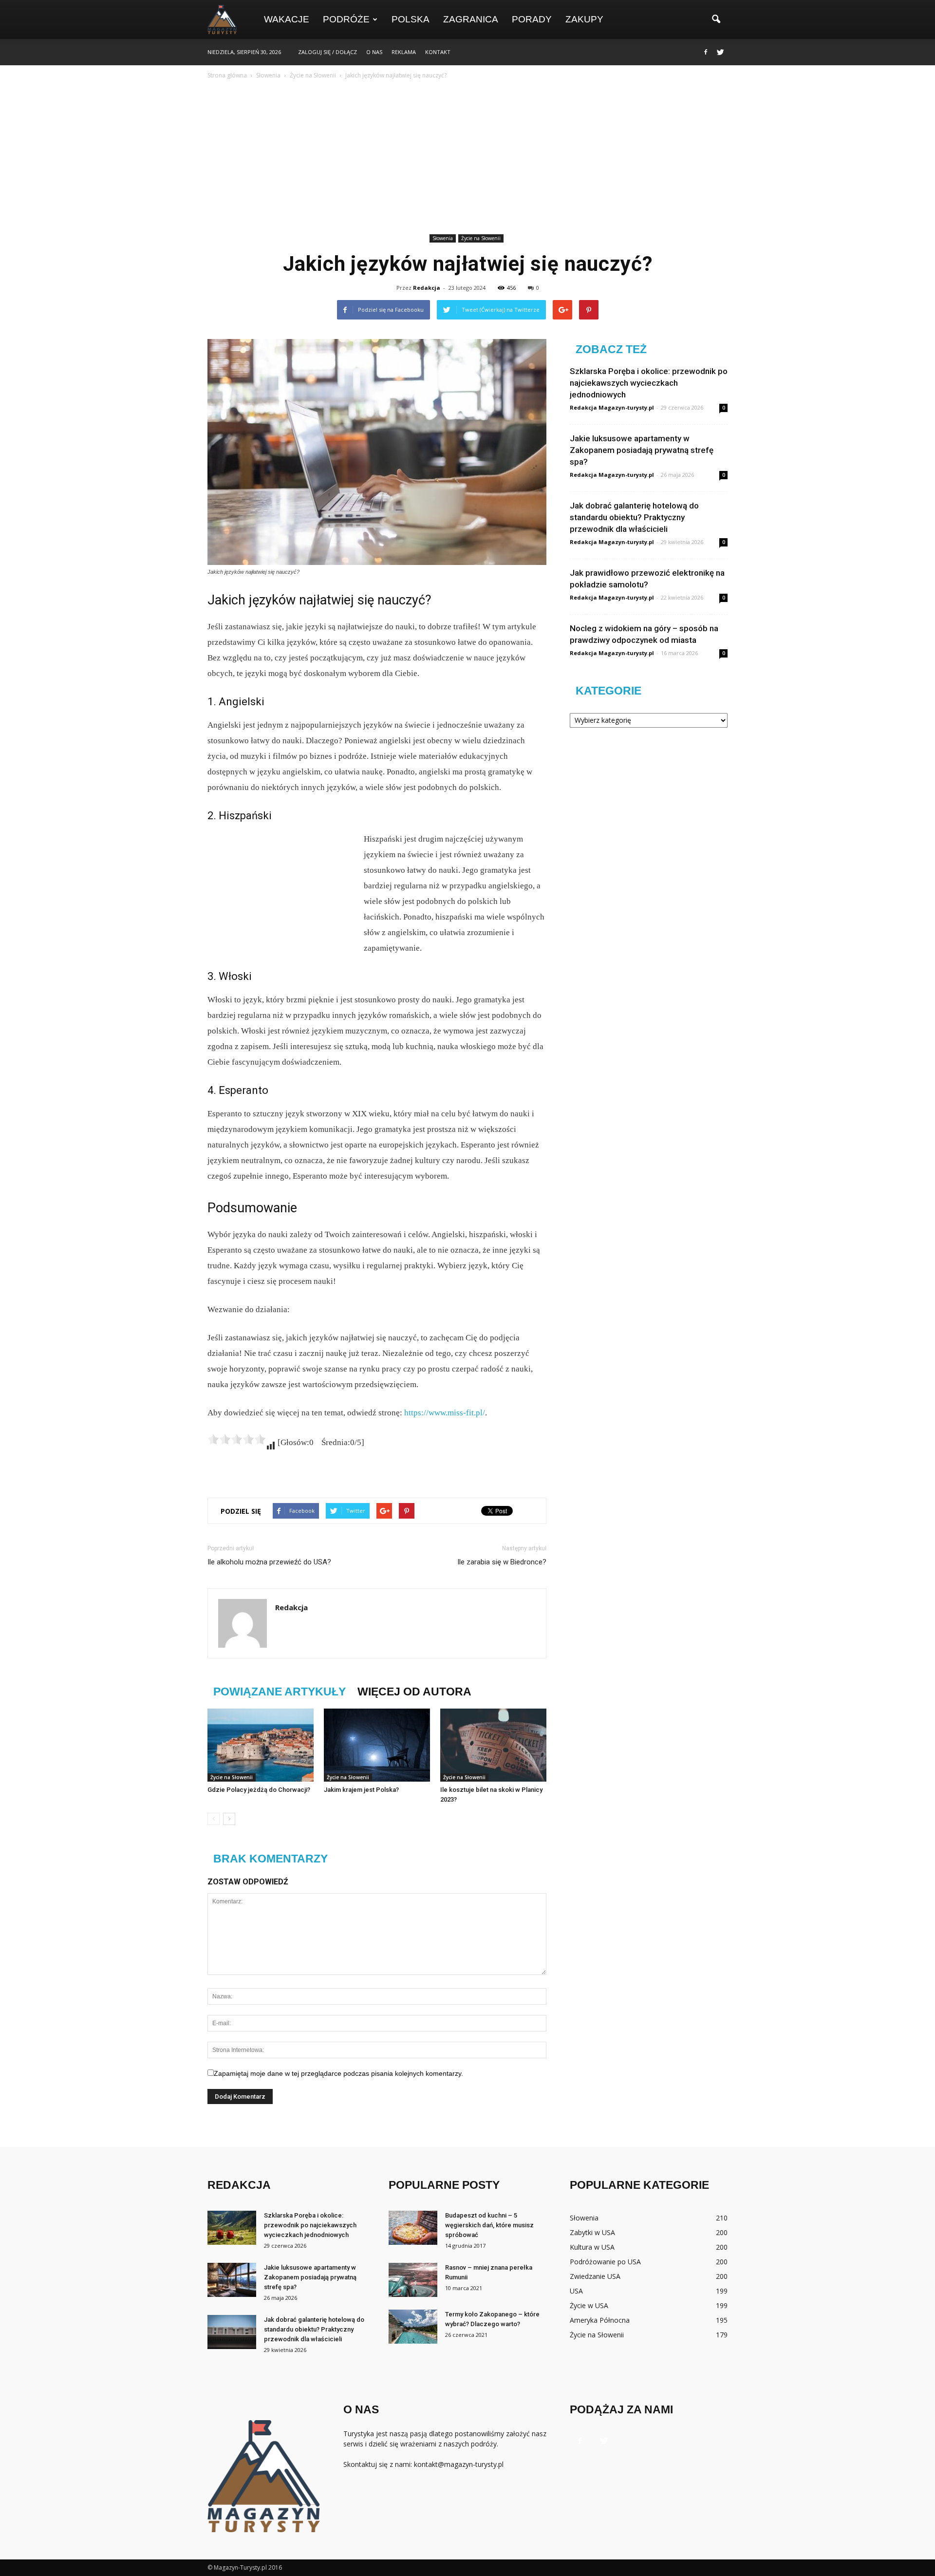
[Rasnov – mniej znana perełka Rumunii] (413, 2280)
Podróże (346, 19)
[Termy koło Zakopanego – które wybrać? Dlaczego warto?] (413, 2327)
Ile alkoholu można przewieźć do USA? (269, 1562)
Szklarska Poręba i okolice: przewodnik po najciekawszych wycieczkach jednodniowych (649, 383)
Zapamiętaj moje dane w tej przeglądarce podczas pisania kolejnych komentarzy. (338, 2073)
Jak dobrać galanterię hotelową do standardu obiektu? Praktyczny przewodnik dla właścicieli (634, 517)
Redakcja (427, 288)
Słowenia (443, 238)
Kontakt (438, 52)
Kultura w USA (592, 2247)
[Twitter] (720, 52)
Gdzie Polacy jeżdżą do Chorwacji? (259, 1790)
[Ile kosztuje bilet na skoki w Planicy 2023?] (493, 1745)
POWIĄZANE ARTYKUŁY (280, 1692)
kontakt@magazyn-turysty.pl (459, 2464)
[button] (716, 19)
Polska (411, 19)
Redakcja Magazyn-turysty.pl (612, 407)
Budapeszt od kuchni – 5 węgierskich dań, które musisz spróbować (489, 2225)
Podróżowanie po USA (605, 2262)
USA (576, 2291)
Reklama (404, 52)
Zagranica (471, 19)
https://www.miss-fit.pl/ (445, 1413)
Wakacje (287, 19)
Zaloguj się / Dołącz (327, 52)
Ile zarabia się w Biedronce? (502, 1562)
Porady (532, 19)
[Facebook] (706, 52)
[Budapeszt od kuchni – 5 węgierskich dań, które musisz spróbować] (413, 2228)
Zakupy (584, 19)
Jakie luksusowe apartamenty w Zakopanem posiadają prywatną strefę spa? (642, 450)
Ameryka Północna (600, 2320)
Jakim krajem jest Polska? (361, 1790)
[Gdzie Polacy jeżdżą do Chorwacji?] (261, 1745)
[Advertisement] (467, 158)
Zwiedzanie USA (595, 2276)
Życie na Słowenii (481, 238)
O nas (374, 52)
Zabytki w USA (592, 2232)
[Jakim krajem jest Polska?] (377, 1745)
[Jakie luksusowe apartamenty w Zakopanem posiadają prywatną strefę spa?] (232, 2280)
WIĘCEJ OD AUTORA (414, 1692)
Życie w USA (589, 2305)
